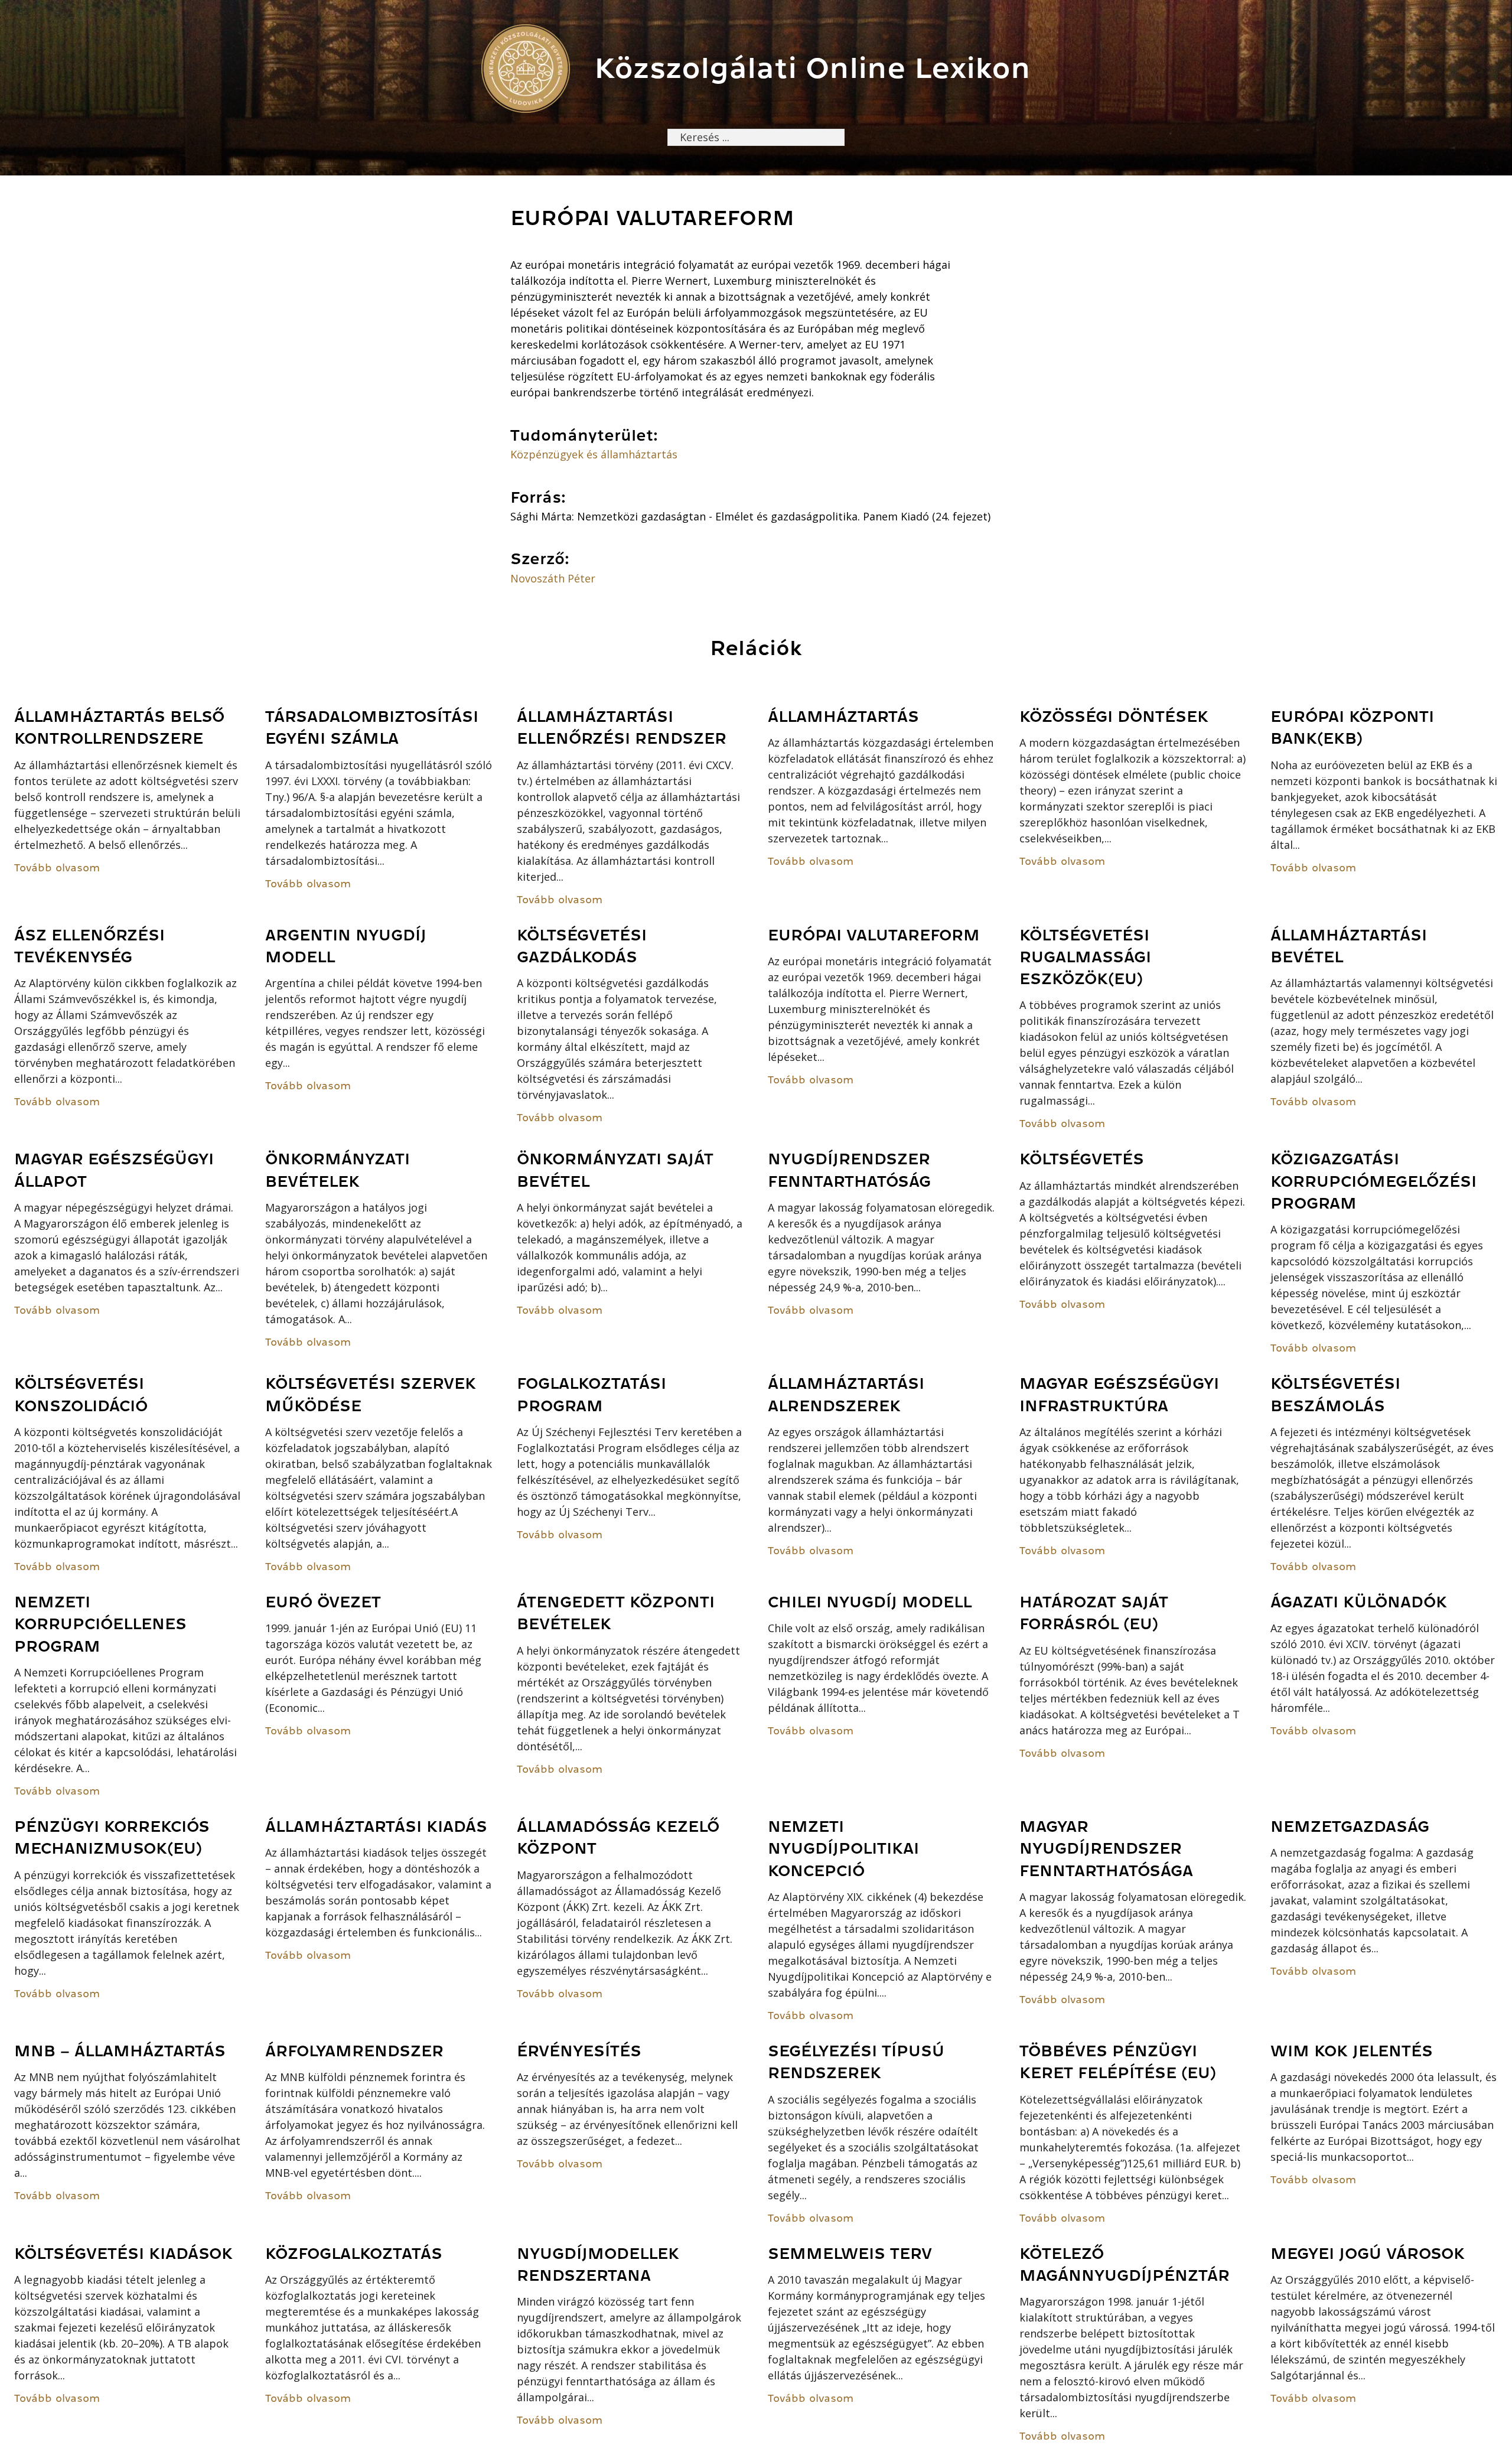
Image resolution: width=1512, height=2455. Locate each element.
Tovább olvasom (57, 868)
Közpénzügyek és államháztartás (594, 454)
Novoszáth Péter (553, 578)
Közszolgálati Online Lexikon (812, 68)
